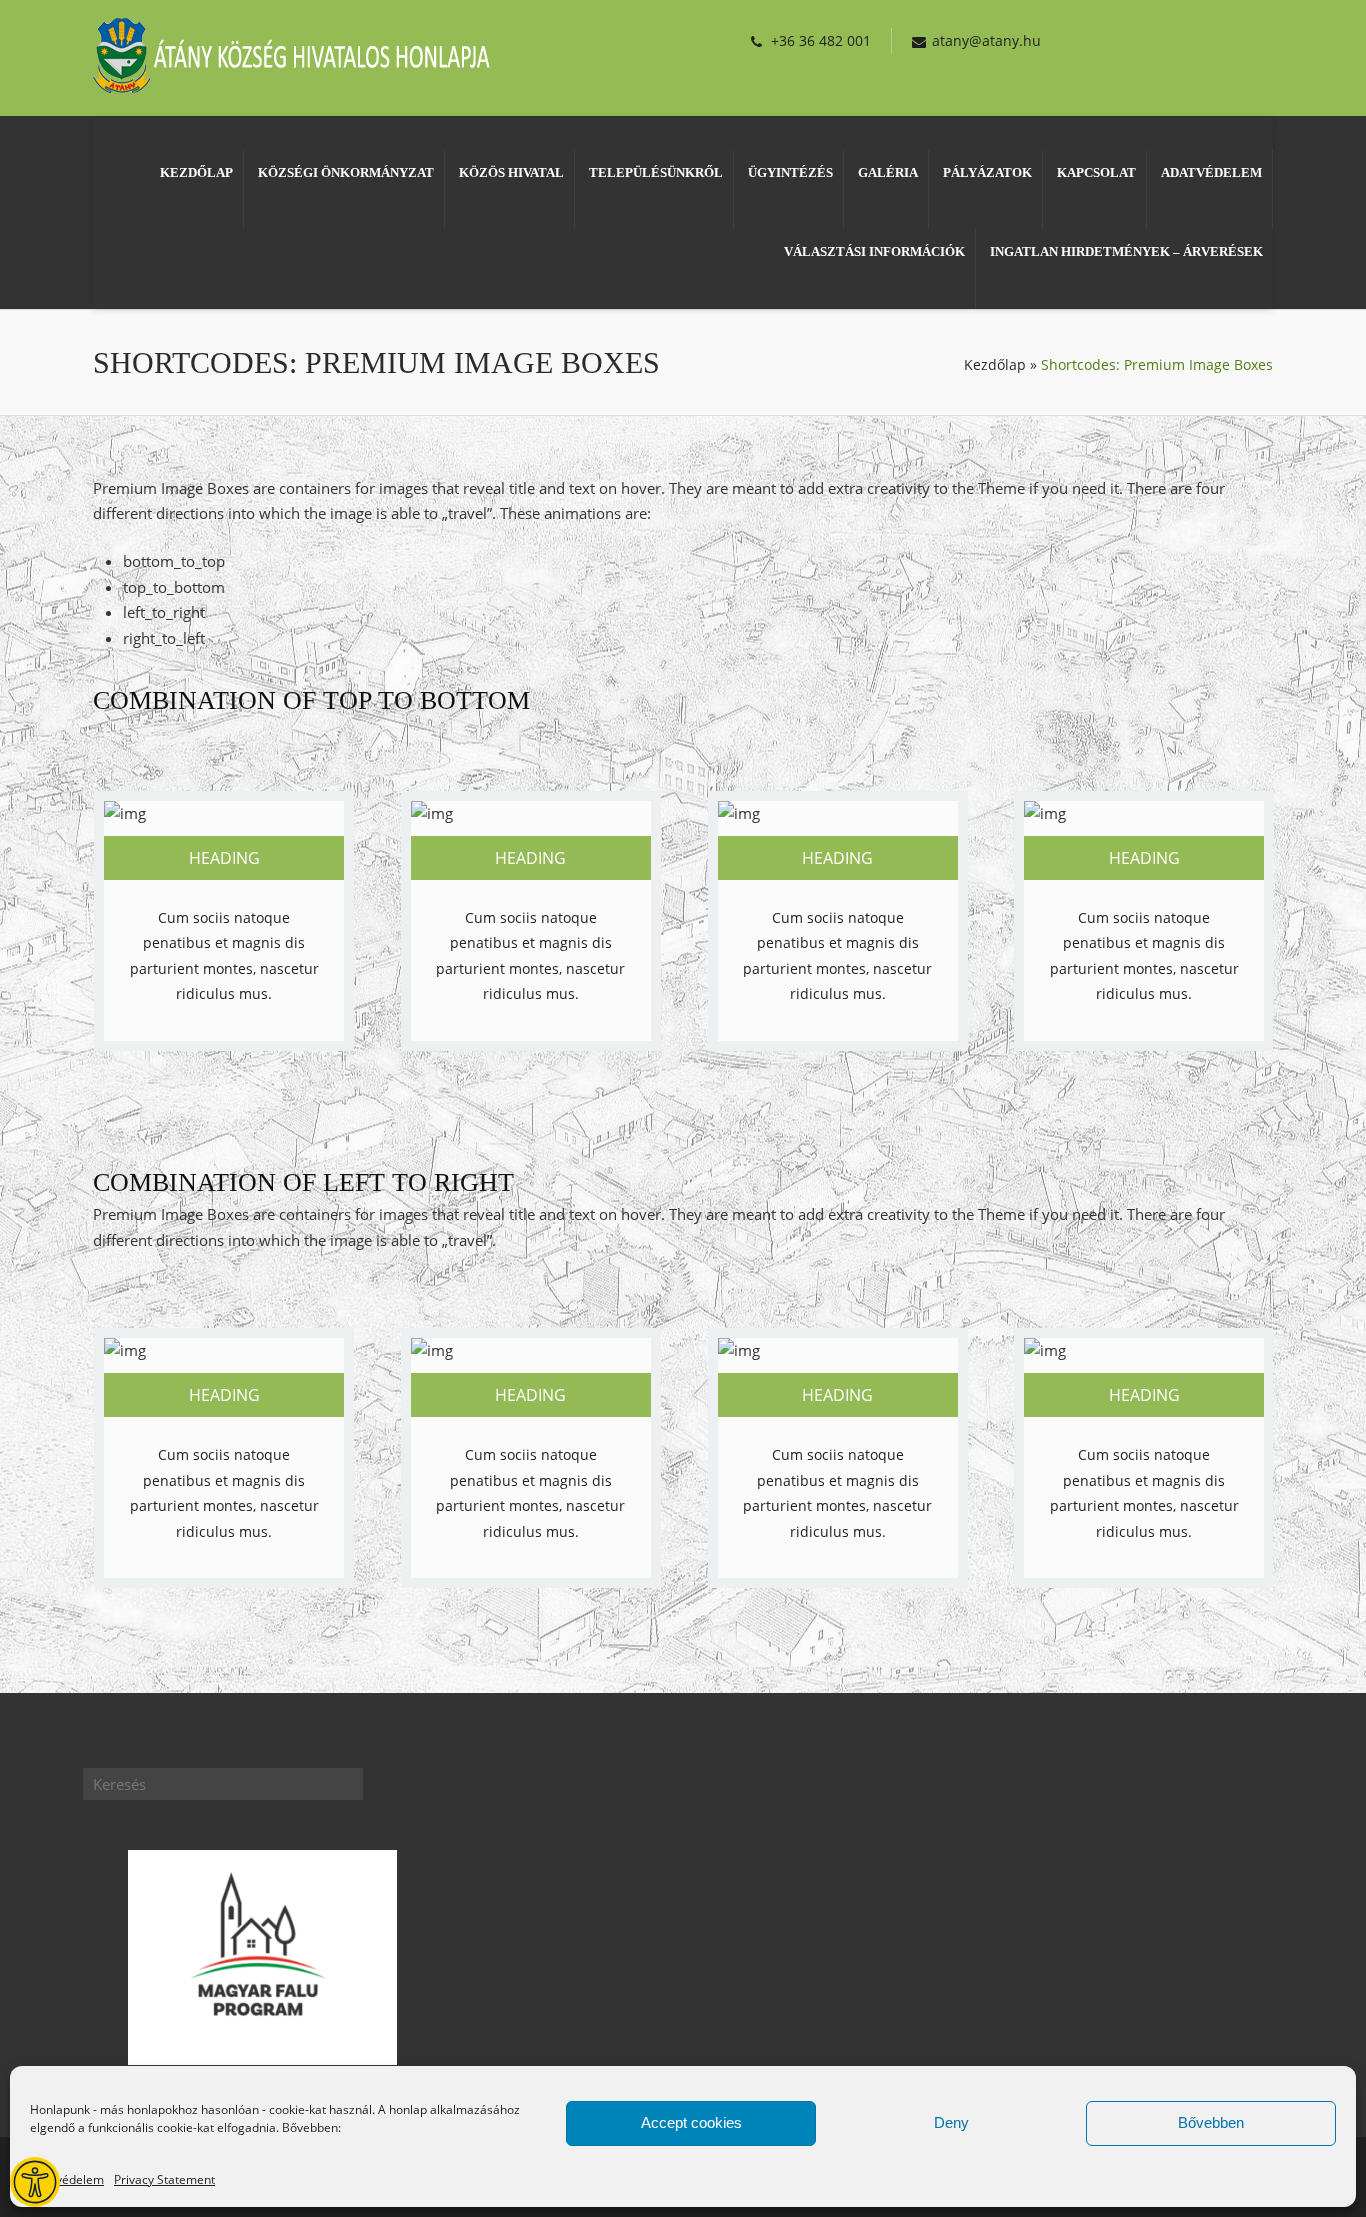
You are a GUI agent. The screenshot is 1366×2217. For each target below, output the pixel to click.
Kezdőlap (196, 172)
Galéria (888, 172)
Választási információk (874, 251)
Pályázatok (987, 172)
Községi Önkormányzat (346, 172)
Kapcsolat (1096, 172)
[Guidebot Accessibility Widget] (35, 2182)
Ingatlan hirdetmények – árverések (1126, 251)
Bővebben (1211, 2122)
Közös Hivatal (511, 172)
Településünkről (656, 172)
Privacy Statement (164, 2179)
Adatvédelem (67, 2179)
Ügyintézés (790, 172)
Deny (951, 2122)
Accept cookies (691, 2122)
